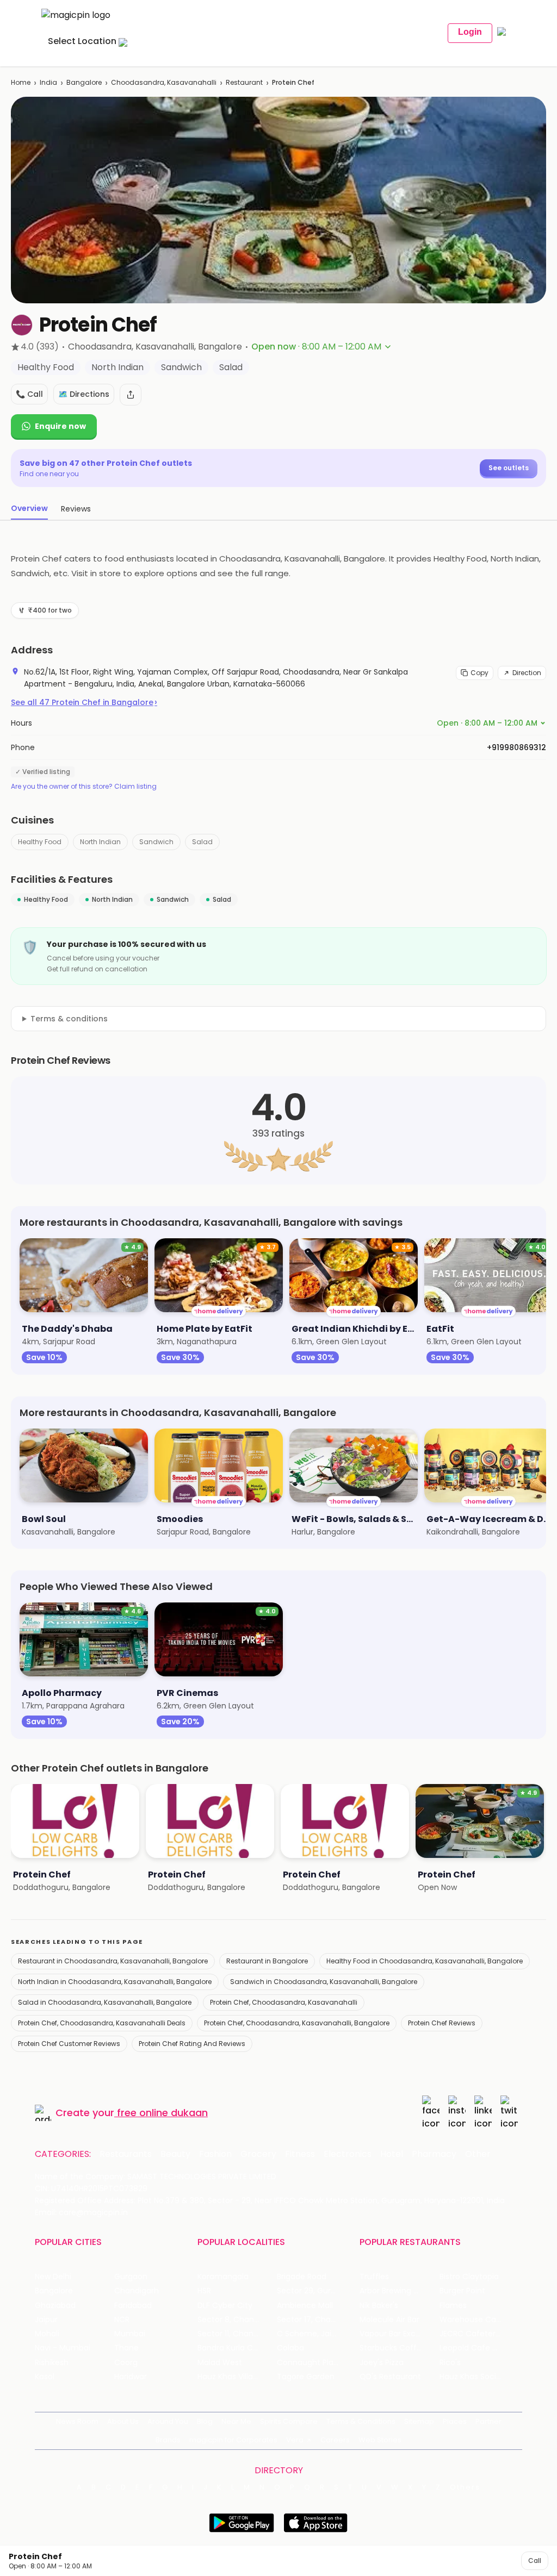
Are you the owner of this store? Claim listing (84, 787)
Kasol (45, 2377)
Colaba (290, 2348)
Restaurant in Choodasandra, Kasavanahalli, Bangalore (113, 1961)
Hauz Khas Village (230, 2377)
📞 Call (29, 394)
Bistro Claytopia (469, 2277)
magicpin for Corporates (233, 2440)
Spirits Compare (289, 2421)
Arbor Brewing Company (399, 2291)
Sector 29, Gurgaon (314, 2291)
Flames (453, 2306)
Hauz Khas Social (471, 2377)
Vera (295, 2440)
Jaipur (46, 2320)
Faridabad (133, 2306)
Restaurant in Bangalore (267, 1961)
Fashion (215, 2154)
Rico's (450, 2363)
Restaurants (126, 2154)
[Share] (131, 395)
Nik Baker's (379, 2306)
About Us (123, 2421)
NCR (122, 2320)
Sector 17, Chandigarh (317, 2320)
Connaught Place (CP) (317, 2363)
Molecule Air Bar (389, 2320)
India (48, 82)
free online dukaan (162, 2113)
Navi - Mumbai (63, 2348)
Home (21, 82)
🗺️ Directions (84, 394)
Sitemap (419, 2421)
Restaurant (244, 82)
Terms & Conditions (361, 2421)
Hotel (392, 2154)
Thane (126, 2348)
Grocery (258, 2154)
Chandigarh (137, 2291)
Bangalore (84, 82)
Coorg (126, 2363)
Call (535, 2561)
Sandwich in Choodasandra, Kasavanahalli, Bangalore (324, 1982)
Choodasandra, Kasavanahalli (164, 82)
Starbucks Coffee (393, 2348)
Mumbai (130, 2334)
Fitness (300, 2154)
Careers (335, 2440)
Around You (168, 2421)
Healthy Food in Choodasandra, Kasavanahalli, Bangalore (425, 1961)
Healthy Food (40, 842)
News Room (77, 2421)
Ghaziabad (55, 2306)
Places (455, 2421)
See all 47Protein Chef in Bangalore (84, 702)
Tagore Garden (306, 2377)
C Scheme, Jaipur (310, 2334)
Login (470, 32)
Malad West (220, 2363)
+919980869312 (516, 747)
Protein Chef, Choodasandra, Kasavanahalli (284, 2002)
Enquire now (60, 426)
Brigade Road (302, 2277)
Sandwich (156, 842)
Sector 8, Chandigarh (237, 2320)
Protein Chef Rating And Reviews (192, 2044)
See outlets (509, 468)
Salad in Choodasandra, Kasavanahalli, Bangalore (105, 2002)
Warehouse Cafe (472, 2320)
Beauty (175, 2154)
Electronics (348, 2154)
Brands (168, 2440)
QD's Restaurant (390, 2377)
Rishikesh (52, 2363)
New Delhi (53, 2277)
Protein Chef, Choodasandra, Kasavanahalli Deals (102, 2023)
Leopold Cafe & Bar (476, 2348)
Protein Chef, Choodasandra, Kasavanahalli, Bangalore (297, 2023)
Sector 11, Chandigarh (237, 2334)
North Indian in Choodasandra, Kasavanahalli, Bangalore (115, 1982)
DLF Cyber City (225, 2306)
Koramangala (223, 2277)
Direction (527, 673)
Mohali (47, 2334)
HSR (204, 2291)
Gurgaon (131, 2277)
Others (465, 2487)
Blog (205, 2421)
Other (478, 2154)
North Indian (100, 842)
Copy (479, 673)
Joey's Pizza (382, 2363)
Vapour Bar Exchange (399, 2334)
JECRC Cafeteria (471, 2334)
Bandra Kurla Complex (237, 2348)
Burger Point (462, 2291)
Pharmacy (434, 2154)
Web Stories (380, 2440)
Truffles (374, 2277)
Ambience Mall (305, 2306)
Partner (488, 2421)
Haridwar (131, 2377)
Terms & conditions (69, 1019)
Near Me (236, 2421)
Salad (202, 842)
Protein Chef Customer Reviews (69, 2044)
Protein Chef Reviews (442, 2023)
